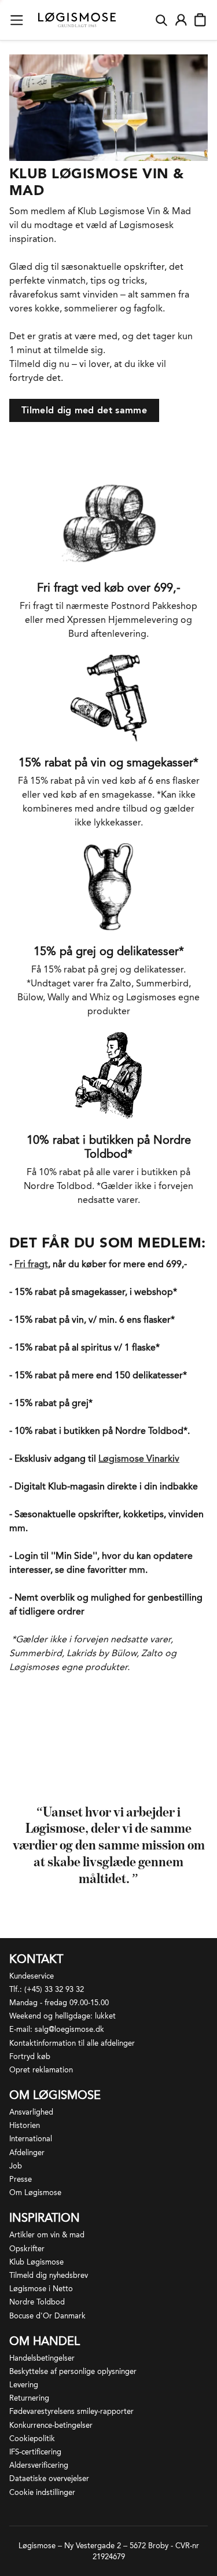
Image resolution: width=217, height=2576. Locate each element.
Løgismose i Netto (41, 2289)
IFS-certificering (35, 2452)
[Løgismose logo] (77, 20)
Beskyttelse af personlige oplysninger (73, 2371)
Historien (25, 2125)
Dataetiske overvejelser (49, 2478)
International (31, 2139)
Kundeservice (32, 1976)
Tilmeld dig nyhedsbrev (49, 2275)
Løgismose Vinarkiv (139, 1458)
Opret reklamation (41, 2070)
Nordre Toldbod (37, 2302)
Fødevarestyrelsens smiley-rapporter (71, 2411)
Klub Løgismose (36, 2262)
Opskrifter (27, 2249)
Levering (24, 2385)
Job (16, 2166)
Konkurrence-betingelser (51, 2425)
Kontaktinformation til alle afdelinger (72, 2043)
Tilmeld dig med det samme (84, 410)
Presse (21, 2179)
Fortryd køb (30, 2056)
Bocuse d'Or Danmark (47, 2316)
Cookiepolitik (32, 2439)
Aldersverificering (39, 2465)
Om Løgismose (35, 2192)
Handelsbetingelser (42, 2358)
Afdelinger (27, 2153)
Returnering (29, 2398)
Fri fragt (31, 1264)
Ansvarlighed (31, 2112)
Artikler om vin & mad (47, 2235)
